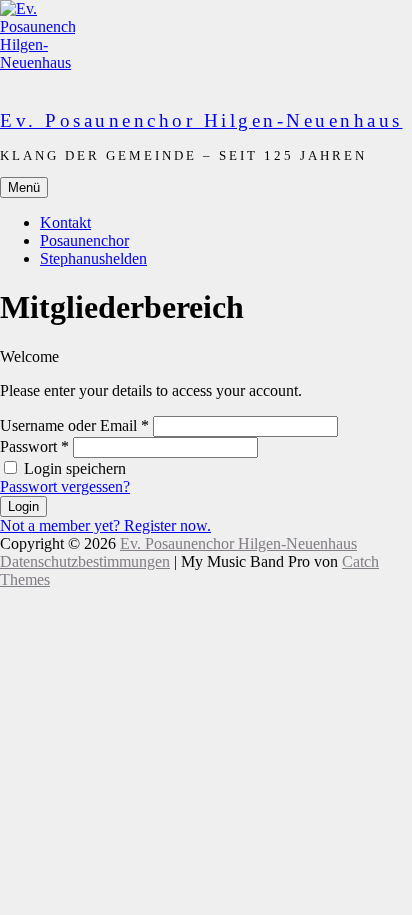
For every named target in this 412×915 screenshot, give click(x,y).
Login (23, 506)
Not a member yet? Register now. (105, 525)
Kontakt (65, 222)
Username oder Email (74, 425)
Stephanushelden (93, 258)
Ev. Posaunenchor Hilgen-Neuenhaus (201, 120)
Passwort (34, 446)
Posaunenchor (84, 240)
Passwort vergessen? (65, 486)
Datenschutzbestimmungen (85, 561)
